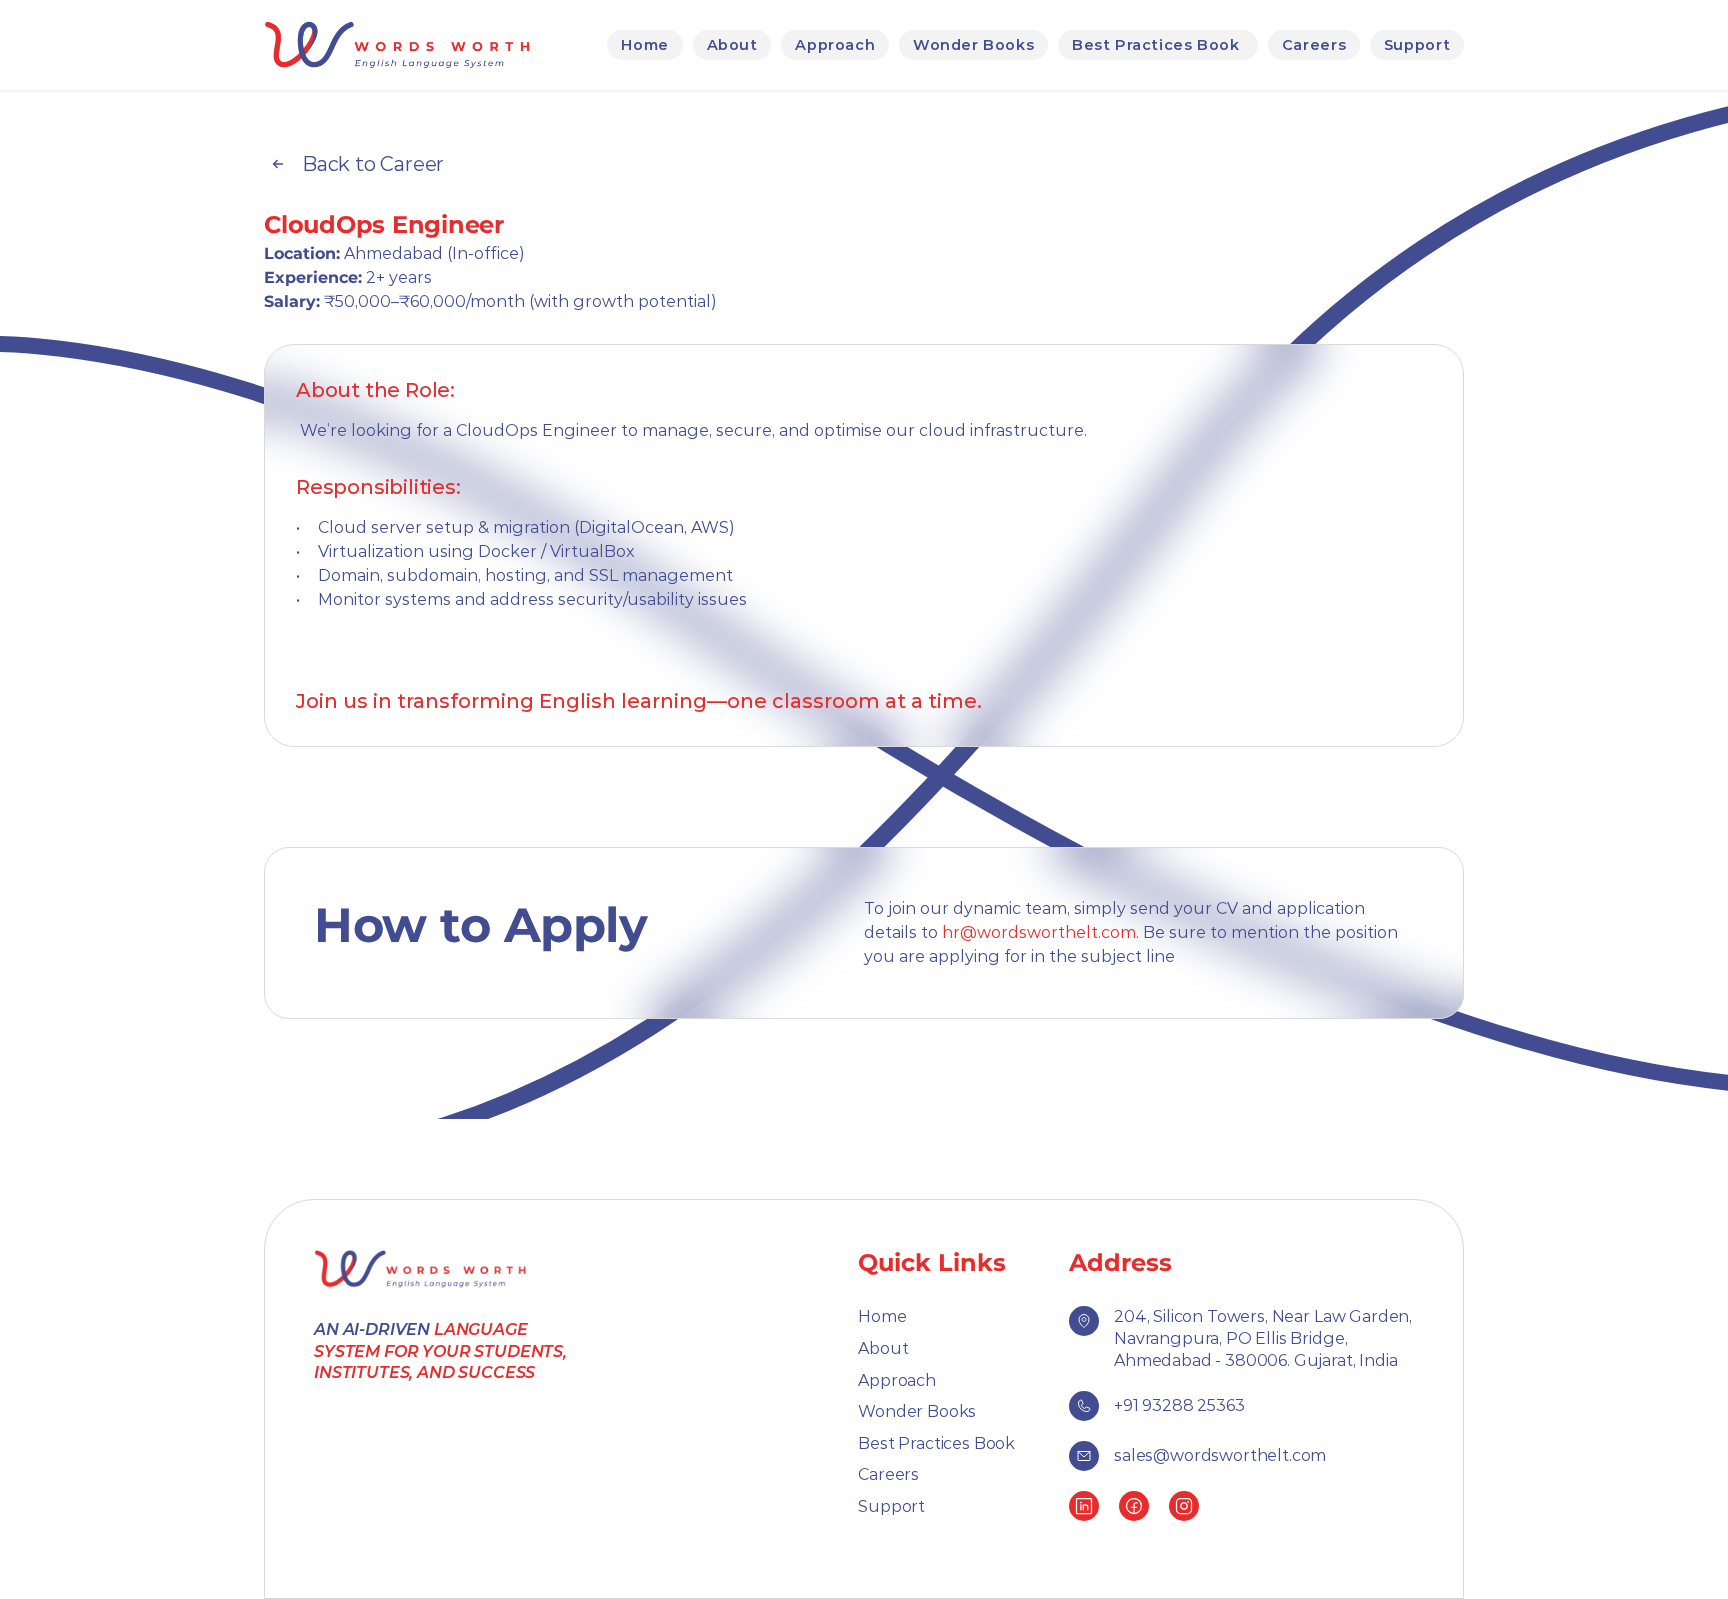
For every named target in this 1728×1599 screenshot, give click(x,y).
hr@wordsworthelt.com (1039, 932)
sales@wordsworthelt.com (1220, 1455)
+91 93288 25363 (1179, 1405)
